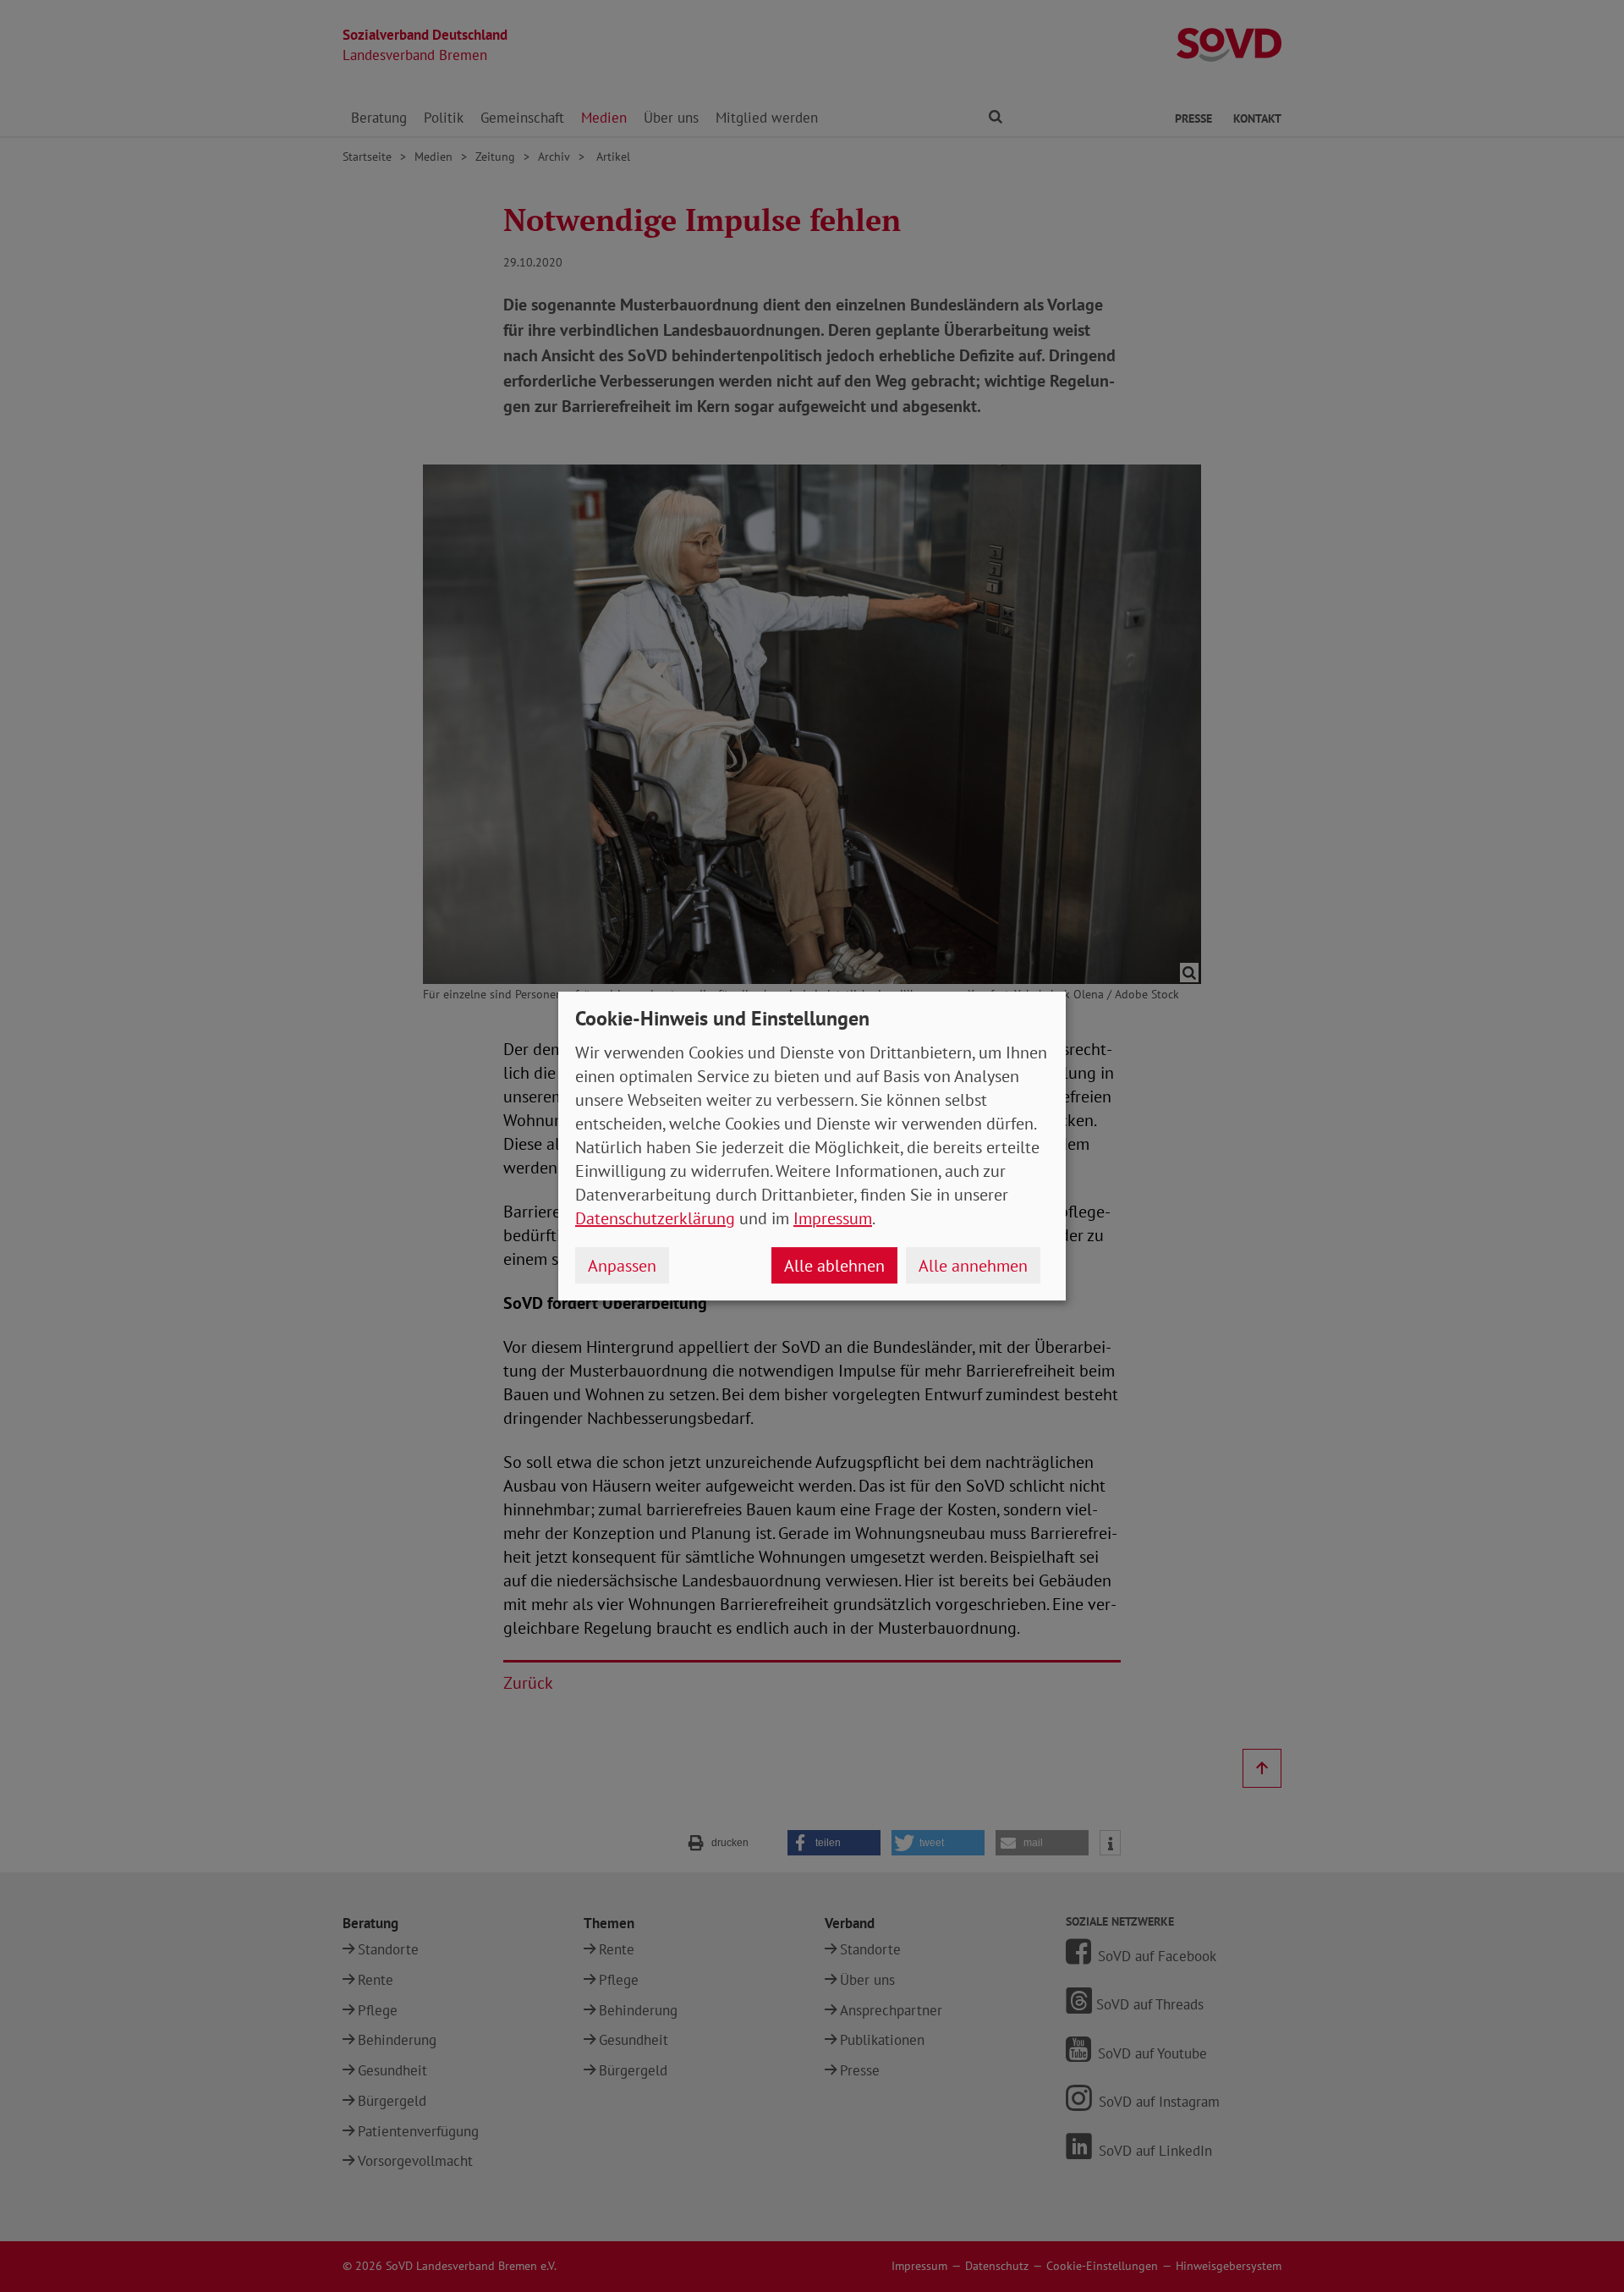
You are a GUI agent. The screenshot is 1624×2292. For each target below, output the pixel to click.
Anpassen (622, 1266)
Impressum (833, 1218)
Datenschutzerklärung (655, 1218)
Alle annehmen (973, 1266)
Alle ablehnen (834, 1266)
